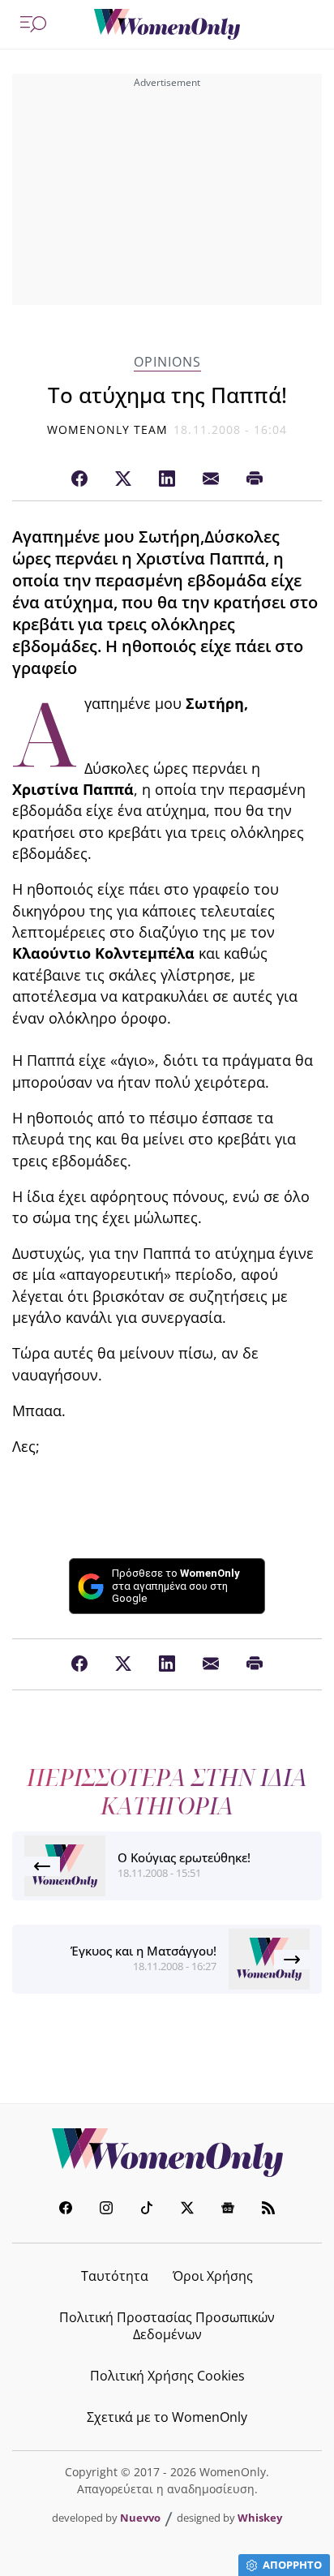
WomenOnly (167, 2153)
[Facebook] (79, 479)
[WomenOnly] (167, 24)
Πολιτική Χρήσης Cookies (167, 2376)
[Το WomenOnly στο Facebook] (66, 2210)
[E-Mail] (211, 479)
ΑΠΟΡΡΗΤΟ (292, 2565)
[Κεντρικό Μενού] (33, 24)
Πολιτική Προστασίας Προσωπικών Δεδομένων (167, 2326)
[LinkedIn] (167, 479)
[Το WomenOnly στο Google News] (228, 2210)
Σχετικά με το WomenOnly (167, 2417)
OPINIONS (167, 362)
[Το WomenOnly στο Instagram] (106, 2210)
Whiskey (260, 2518)
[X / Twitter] (123, 479)
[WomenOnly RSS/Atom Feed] (268, 2210)
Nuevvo (140, 2518)
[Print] (255, 479)
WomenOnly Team (108, 429)
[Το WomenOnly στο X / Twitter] (187, 2210)
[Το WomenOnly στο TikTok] (147, 2210)
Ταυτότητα (115, 2276)
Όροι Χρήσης (213, 2276)
